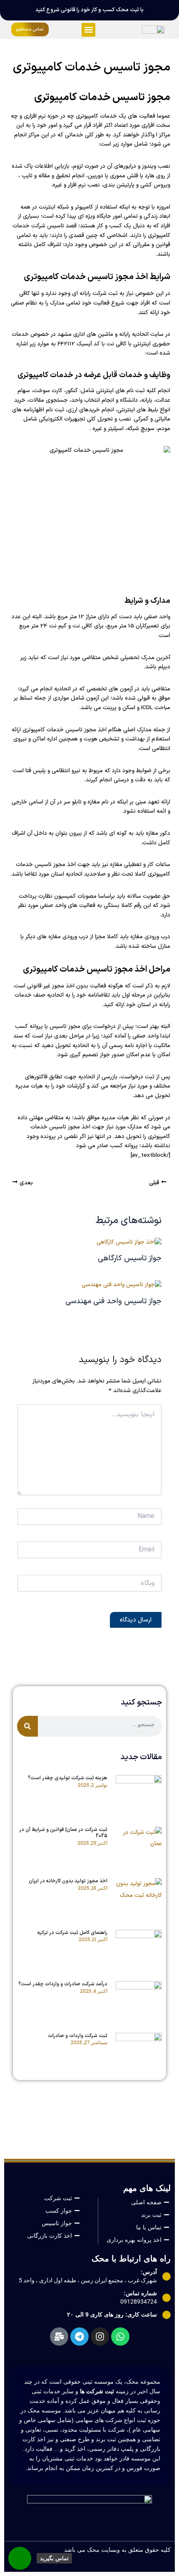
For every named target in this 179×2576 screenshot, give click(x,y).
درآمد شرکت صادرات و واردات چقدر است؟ (63, 1984)
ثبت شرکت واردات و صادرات (78, 2036)
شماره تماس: (140, 2293)
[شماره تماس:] (167, 2298)
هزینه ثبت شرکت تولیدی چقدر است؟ (68, 1778)
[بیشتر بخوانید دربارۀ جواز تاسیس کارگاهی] (129, 1242)
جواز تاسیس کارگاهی (130, 1258)
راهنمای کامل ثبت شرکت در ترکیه (72, 1933)
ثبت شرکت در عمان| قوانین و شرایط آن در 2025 (63, 1833)
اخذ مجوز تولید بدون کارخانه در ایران (67, 1881)
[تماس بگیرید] (20, 2558)
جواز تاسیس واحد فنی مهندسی (113, 1301)
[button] (88, 30)
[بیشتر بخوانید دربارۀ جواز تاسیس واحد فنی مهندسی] (122, 1285)
